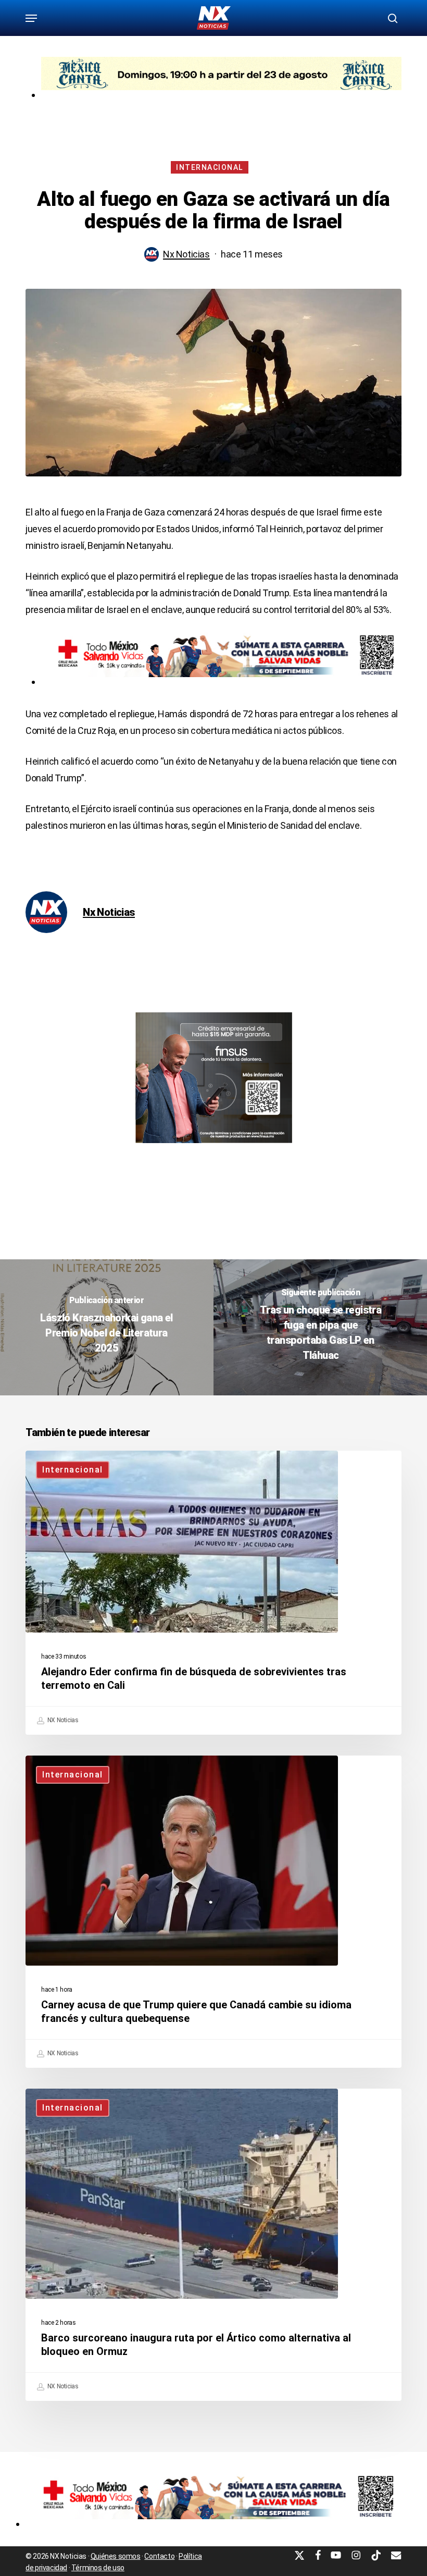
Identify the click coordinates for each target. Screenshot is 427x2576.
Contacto (159, 2556)
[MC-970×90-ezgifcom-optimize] (221, 95)
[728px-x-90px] (221, 682)
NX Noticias (62, 1720)
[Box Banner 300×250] (214, 1148)
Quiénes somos (116, 2556)
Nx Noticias (186, 254)
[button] (31, 18)
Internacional (210, 167)
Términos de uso (98, 2568)
